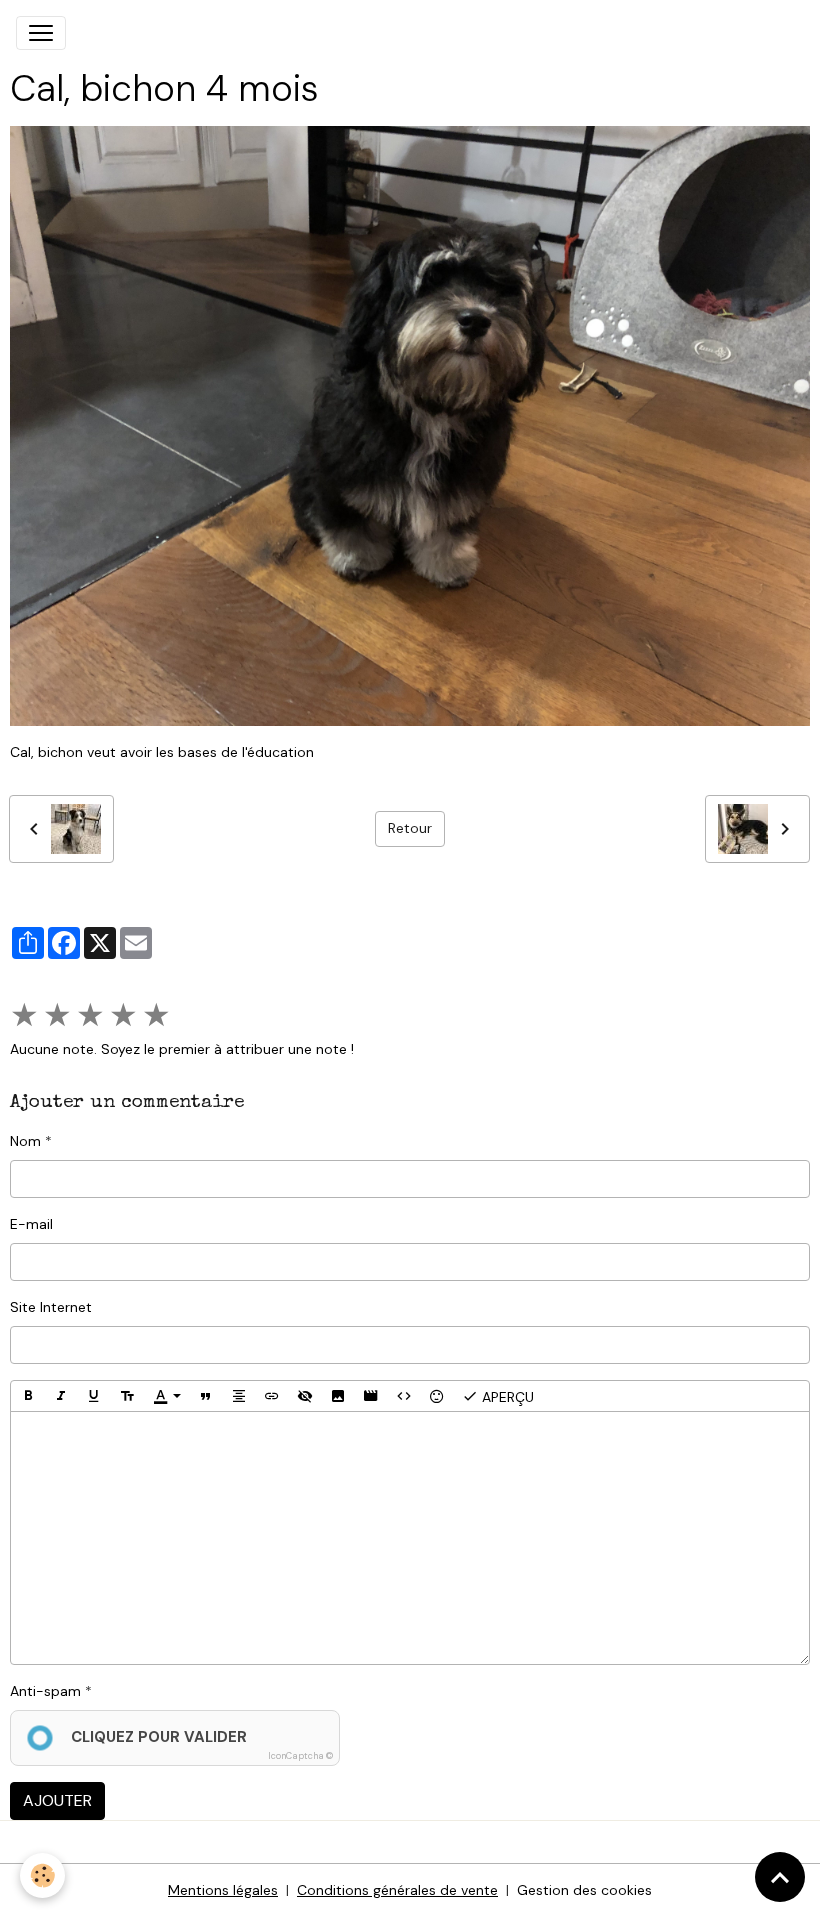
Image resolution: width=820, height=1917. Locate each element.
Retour (410, 828)
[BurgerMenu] (41, 33)
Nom (25, 1141)
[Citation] (206, 1396)
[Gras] (28, 1396)
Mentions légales (223, 1890)
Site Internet (51, 1307)
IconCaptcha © (300, 1756)
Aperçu (506, 1397)
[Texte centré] (239, 1396)
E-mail (31, 1224)
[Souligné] (94, 1396)
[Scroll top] (780, 1877)
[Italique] (61, 1396)
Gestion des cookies (584, 1890)
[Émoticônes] (437, 1396)
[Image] (338, 1396)
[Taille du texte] (127, 1396)
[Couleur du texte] (167, 1396)
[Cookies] (42, 1875)
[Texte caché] (305, 1396)
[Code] (404, 1396)
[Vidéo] (371, 1396)
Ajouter (57, 1800)
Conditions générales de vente (397, 1890)
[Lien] (272, 1396)
